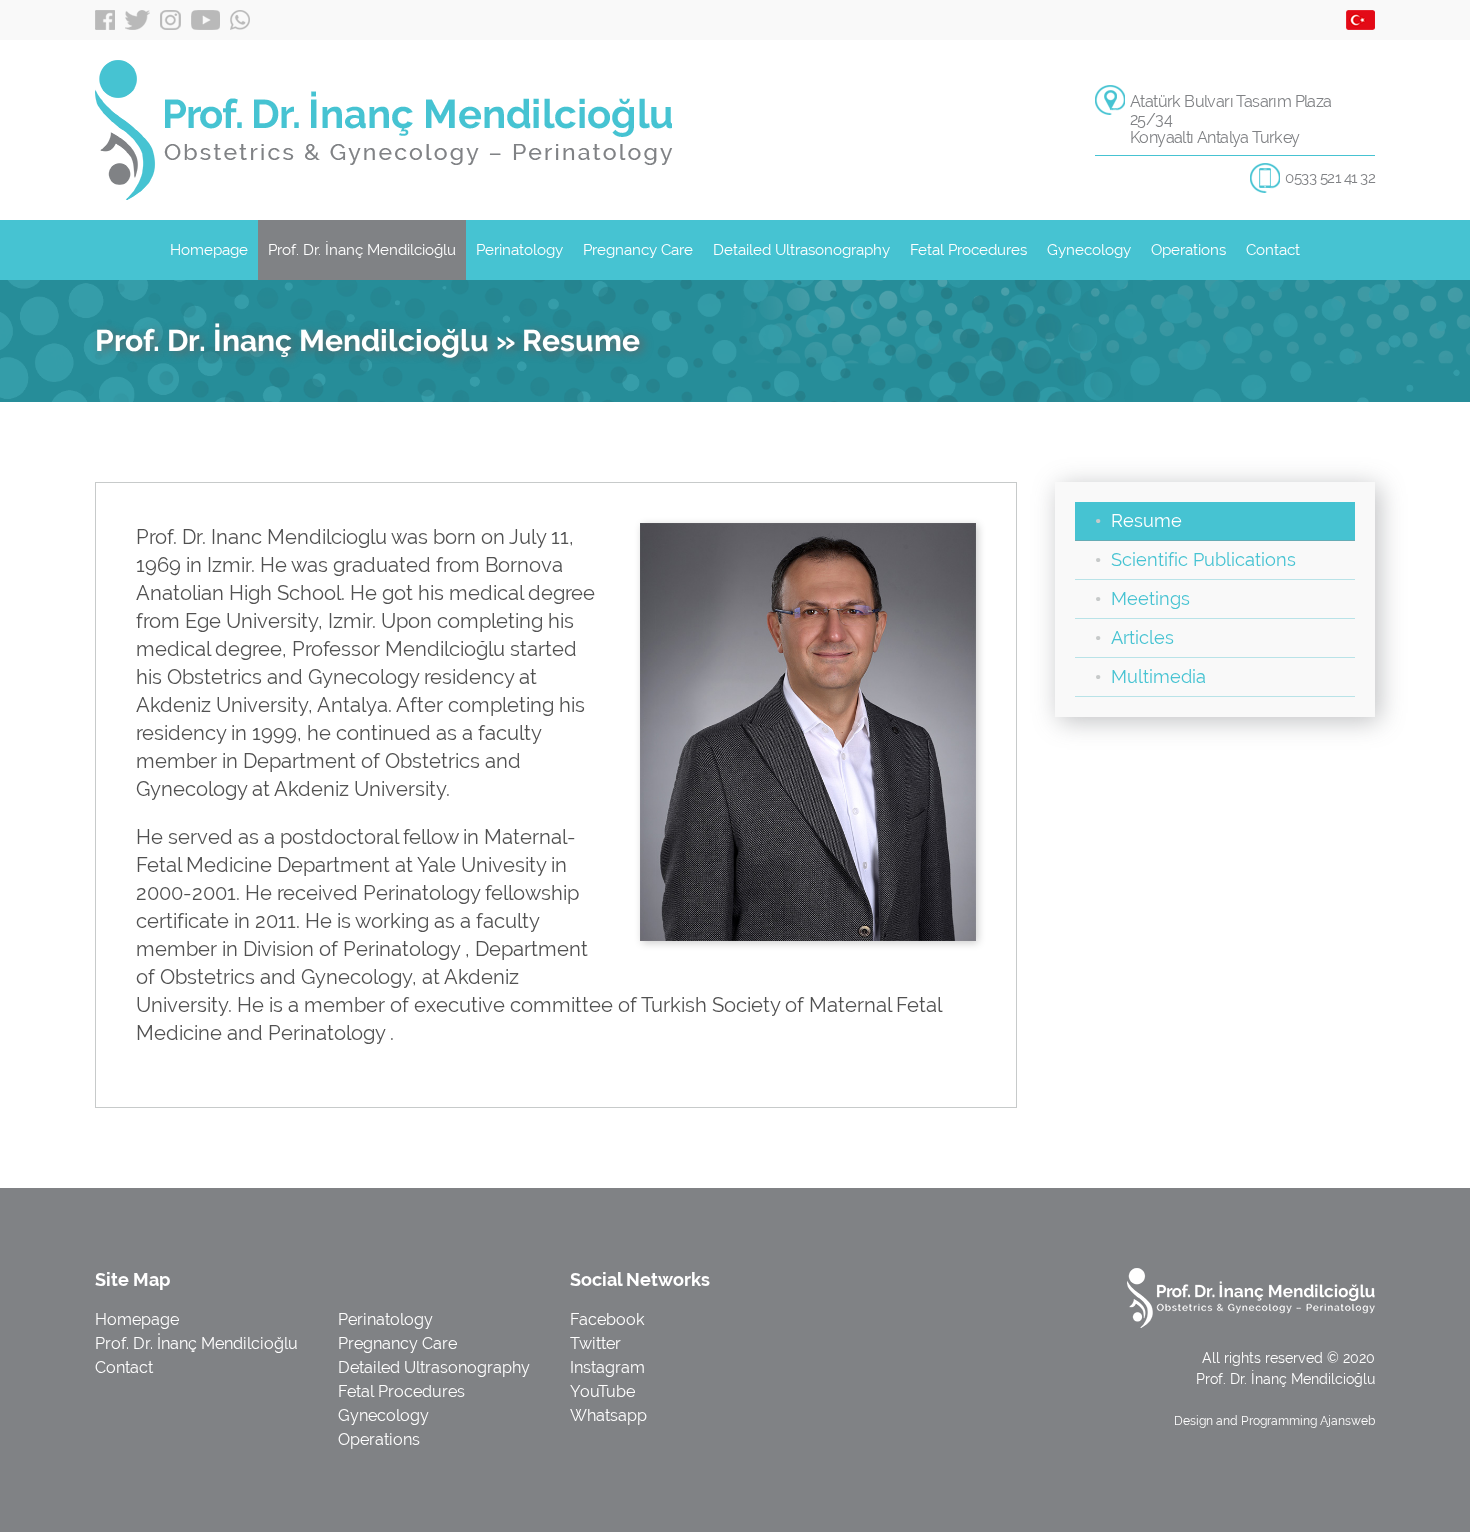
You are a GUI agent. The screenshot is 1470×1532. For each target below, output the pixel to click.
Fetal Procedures (968, 250)
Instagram (170, 20)
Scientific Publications (1203, 559)
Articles (1142, 637)
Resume (1146, 520)
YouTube (205, 20)
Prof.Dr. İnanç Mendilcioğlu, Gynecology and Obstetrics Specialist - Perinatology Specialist (384, 130)
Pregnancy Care (638, 250)
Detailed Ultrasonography (801, 250)
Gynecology (1089, 250)
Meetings (1150, 598)
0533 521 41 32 (1330, 178)
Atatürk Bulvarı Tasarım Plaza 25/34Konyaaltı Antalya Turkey (1231, 119)
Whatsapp (240, 20)
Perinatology (519, 250)
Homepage (209, 250)
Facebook (105, 20)
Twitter (137, 20)
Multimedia (1158, 676)
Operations (1188, 250)
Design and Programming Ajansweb (1274, 1421)
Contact (1273, 250)
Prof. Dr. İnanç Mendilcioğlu (362, 250)
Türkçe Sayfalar (1360, 20)
